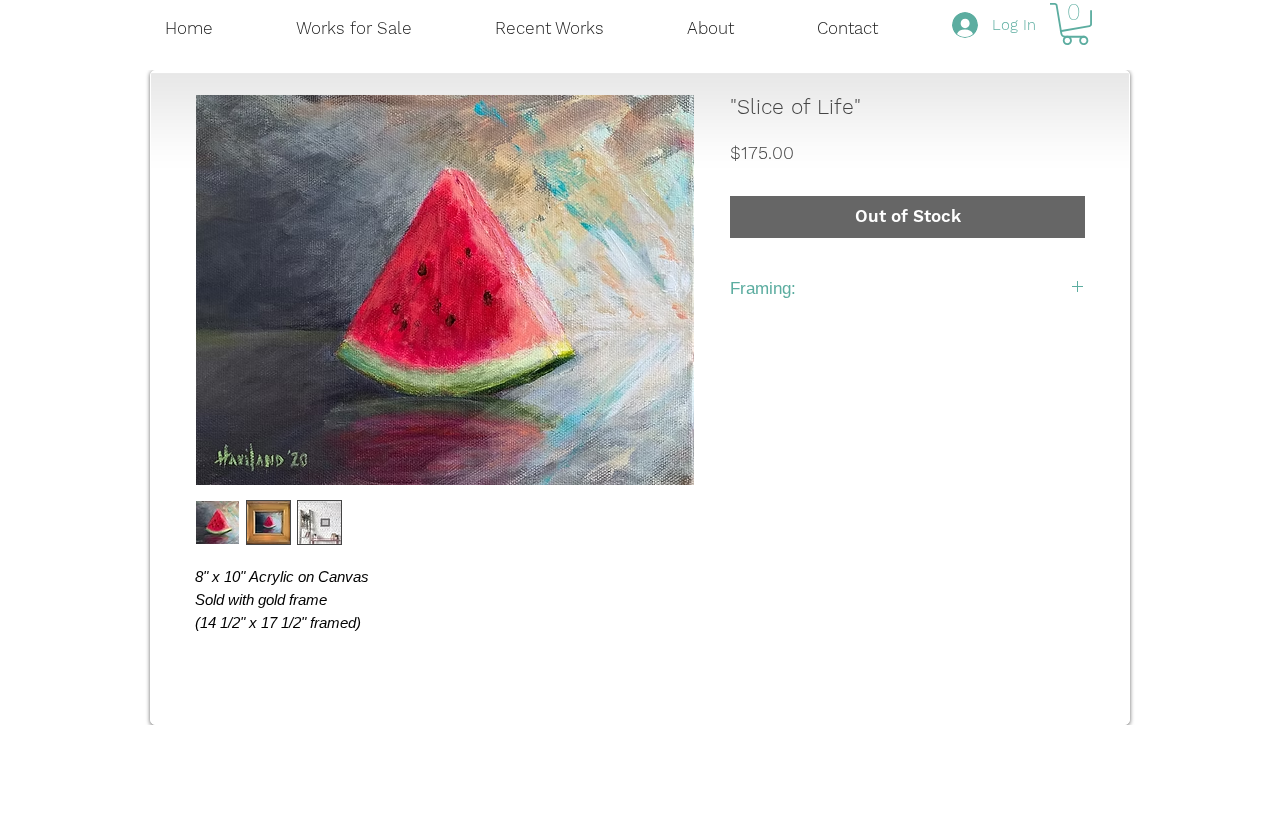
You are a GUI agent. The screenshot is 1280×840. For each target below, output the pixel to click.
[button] (575, 28)
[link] (1075, 24)
